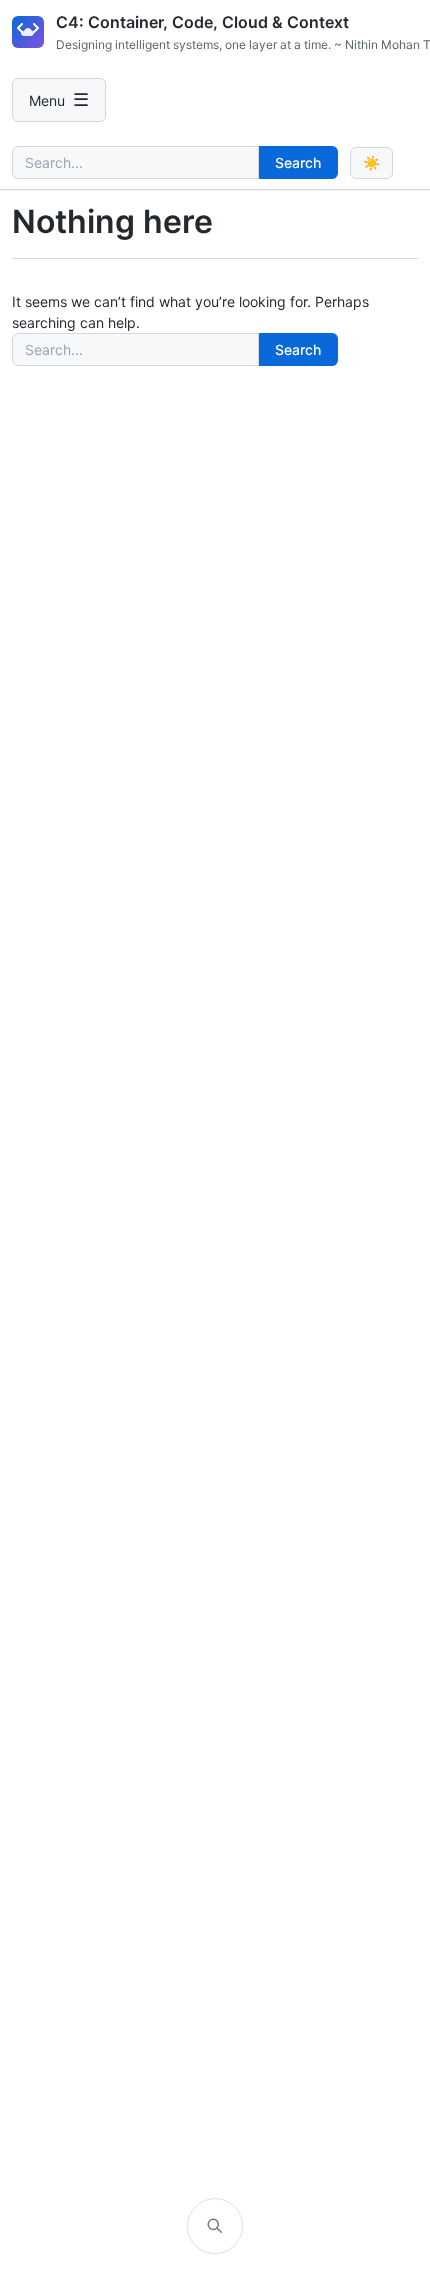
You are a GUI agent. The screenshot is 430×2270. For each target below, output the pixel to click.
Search (298, 162)
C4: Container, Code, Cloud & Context (202, 22)
